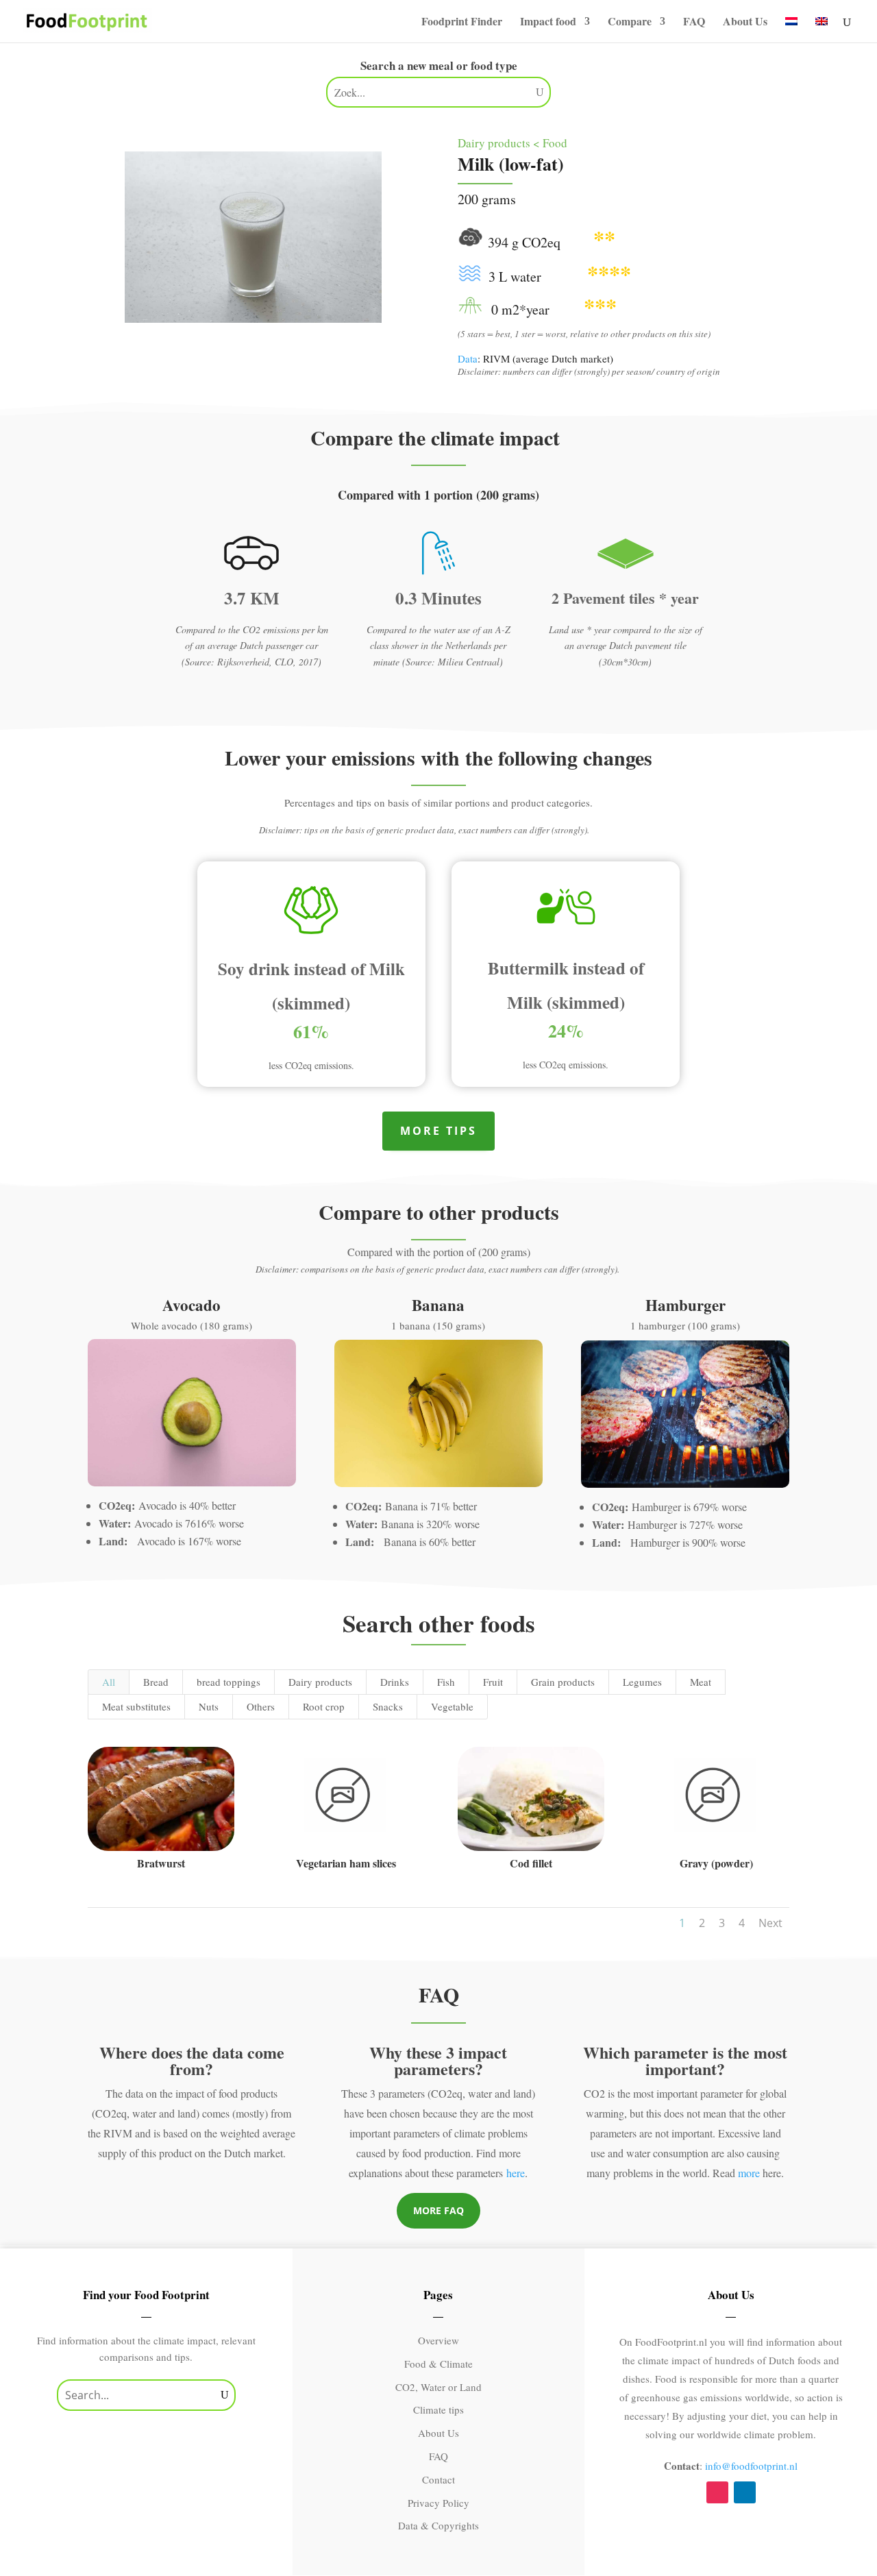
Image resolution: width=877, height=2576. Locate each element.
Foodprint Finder (462, 23)
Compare (630, 23)
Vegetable (452, 1706)
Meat (701, 1682)
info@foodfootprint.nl (751, 2466)
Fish (446, 1682)
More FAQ (438, 2210)
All (109, 1682)
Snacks (388, 1706)
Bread (156, 1682)
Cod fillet (531, 1863)
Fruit (493, 1682)
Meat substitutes (136, 1706)
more (749, 2173)
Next (770, 1923)
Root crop (324, 1706)
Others (261, 1706)
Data (468, 358)
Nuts (209, 1706)
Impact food (548, 23)
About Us (745, 23)
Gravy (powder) (716, 1863)
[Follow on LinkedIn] (745, 2492)
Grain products (563, 1682)
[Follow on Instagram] (717, 2492)
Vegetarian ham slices (346, 1863)
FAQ (694, 23)
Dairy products (320, 1682)
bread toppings (228, 1682)
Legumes (642, 1682)
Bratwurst (161, 1863)
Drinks (395, 1682)
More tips (438, 1131)
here (516, 2173)
